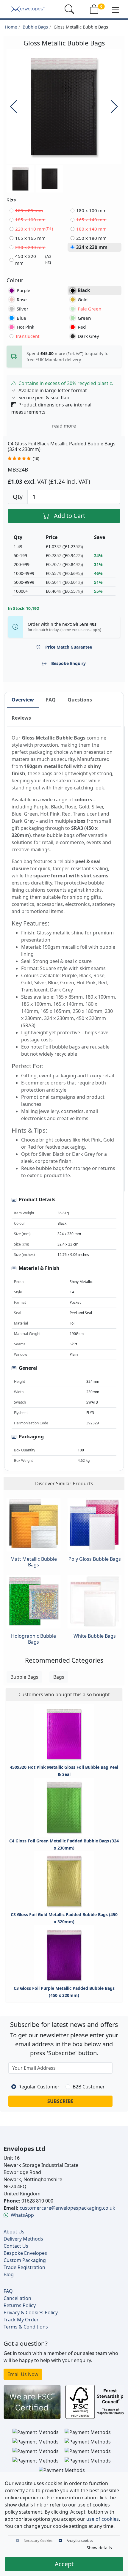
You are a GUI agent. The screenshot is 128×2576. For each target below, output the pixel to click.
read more (64, 426)
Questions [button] (80, 700)
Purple (24, 290)
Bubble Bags (35, 27)
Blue (21, 318)
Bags (59, 1677)
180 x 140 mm (91, 229)
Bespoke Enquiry (68, 663)
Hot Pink (25, 327)
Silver (22, 309)
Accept (64, 2564)
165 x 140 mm (91, 220)
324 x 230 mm (92, 247)
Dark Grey (88, 336)
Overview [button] (23, 700)
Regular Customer (39, 2087)
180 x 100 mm (91, 210)
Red (82, 327)
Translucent (27, 336)
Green (84, 318)
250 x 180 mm (91, 238)
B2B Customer (89, 2087)
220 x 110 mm (34, 229)
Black (84, 290)
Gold (83, 299)
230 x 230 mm (30, 247)
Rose (22, 299)
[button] (115, 10)
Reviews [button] (21, 718)
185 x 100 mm (30, 220)
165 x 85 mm (29, 210)
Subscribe (60, 2101)
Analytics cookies (80, 2540)
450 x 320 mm (33, 260)
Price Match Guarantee (69, 647)
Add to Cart (70, 516)
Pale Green (89, 309)
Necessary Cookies (38, 2540)
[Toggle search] (69, 9)
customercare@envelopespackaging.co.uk (67, 2208)
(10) (36, 459)
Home (11, 27)
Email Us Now (23, 2374)
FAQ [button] (51, 700)
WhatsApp (22, 2215)
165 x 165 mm (30, 238)
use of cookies (103, 2519)
